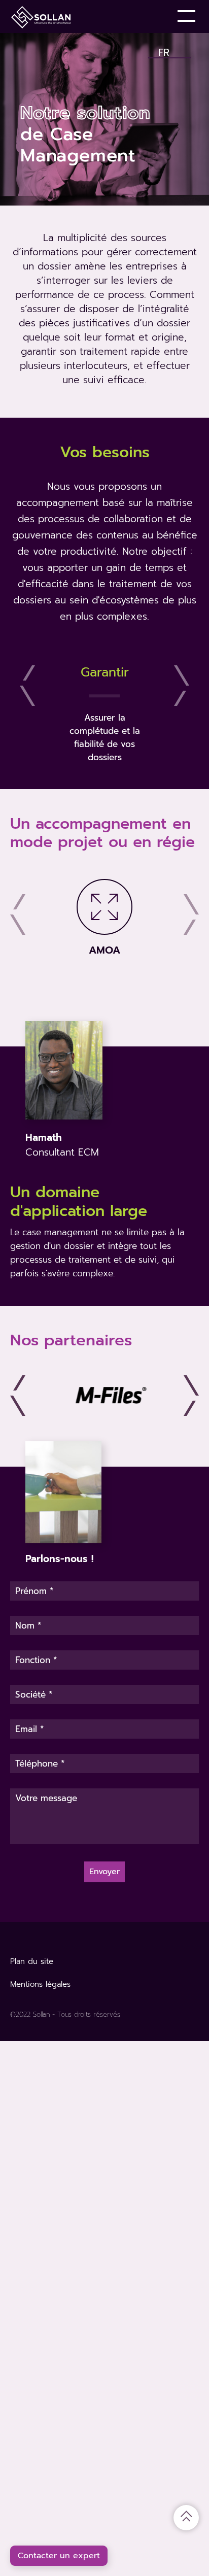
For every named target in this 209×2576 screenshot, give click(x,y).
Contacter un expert (59, 2556)
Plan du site (32, 1961)
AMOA (104, 950)
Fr (164, 50)
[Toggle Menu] (188, 16)
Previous (27, 686)
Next (182, 686)
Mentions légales (40, 1984)
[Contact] (153, 16)
